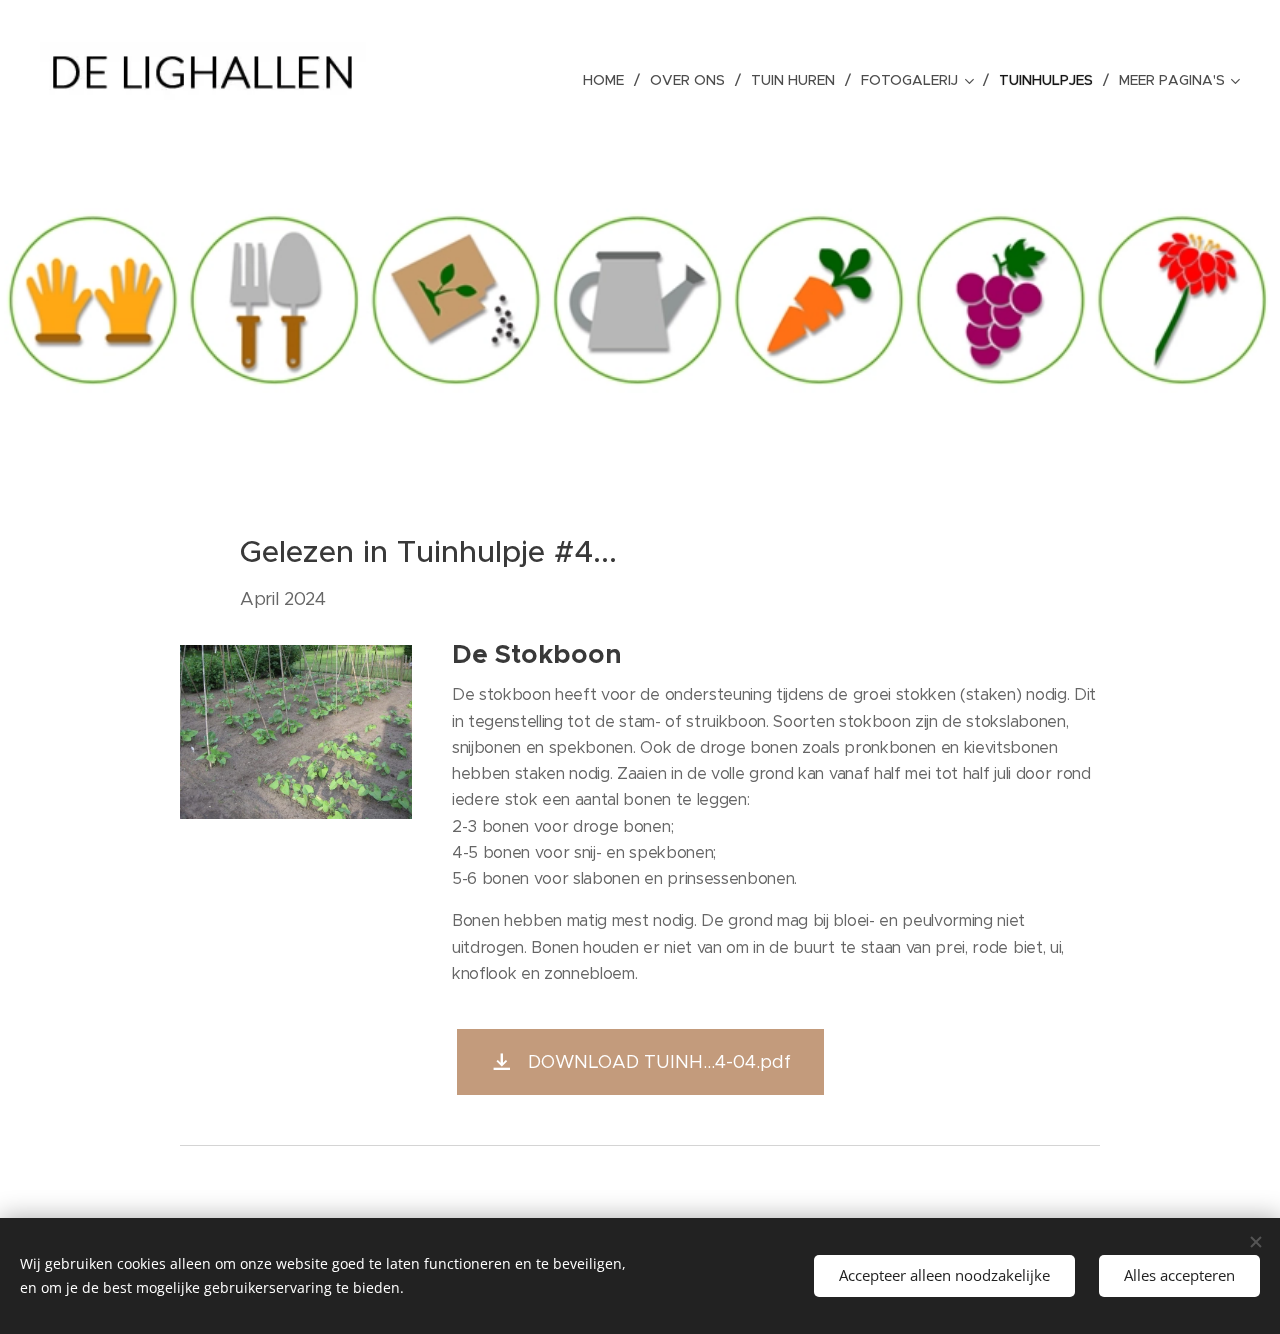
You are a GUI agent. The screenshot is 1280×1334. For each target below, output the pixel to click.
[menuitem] (609, 80)
